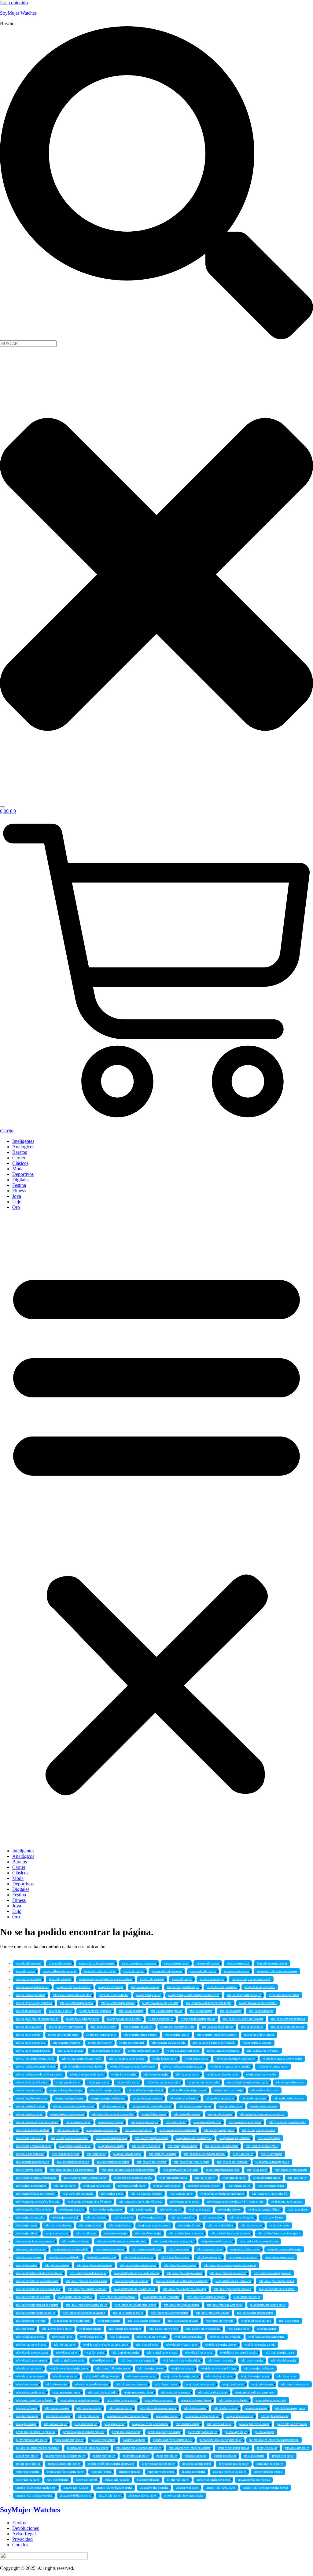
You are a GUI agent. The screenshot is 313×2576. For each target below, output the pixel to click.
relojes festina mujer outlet (203, 2082)
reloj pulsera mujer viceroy (204, 2186)
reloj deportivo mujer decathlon (181, 2361)
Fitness (19, 1191)
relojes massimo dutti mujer (183, 2051)
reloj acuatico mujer (187, 2424)
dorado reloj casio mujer (197, 2464)
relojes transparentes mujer (183, 1987)
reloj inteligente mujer (247, 2297)
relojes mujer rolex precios (218, 2027)
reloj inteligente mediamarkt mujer (86, 2305)
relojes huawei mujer (124, 2075)
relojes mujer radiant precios (288, 2027)
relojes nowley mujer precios (288, 2019)
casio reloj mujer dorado (268, 2472)
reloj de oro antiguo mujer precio (69, 2369)
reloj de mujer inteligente (259, 2369)
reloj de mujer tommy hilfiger (219, 2369)
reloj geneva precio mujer (57, 2329)
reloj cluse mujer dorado (255, 2376)
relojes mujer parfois (28, 2035)
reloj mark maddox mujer (31, 2249)
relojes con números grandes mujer (74, 2106)
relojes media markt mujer (144, 2051)
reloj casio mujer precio (66, 2392)
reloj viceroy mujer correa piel (194, 2138)
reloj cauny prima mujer (295, 2384)
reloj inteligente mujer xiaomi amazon (137, 2273)
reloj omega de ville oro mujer (34, 2210)
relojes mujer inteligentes (259, 2035)
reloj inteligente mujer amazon (118, 2297)
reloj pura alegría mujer (132, 2186)
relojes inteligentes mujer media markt (133, 2067)
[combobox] (28, 344)
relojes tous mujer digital (114, 1995)
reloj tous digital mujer (162, 2154)
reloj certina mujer (262, 2384)
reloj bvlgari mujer (195, 2408)
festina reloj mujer (283, 2456)
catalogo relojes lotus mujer (229, 2472)
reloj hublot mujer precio (31, 2321)
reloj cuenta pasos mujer (141, 2376)
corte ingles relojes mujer (234, 2464)
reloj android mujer (55, 2424)
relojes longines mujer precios (127, 2059)
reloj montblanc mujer (148, 2233)
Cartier (19, 1158)
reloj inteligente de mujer (128, 2313)
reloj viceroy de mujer (111, 2146)
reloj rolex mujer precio (173, 2178)
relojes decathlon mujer (265, 2090)
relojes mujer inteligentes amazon (217, 2035)
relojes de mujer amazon (220, 2098)
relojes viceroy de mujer (145, 1987)
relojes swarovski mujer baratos (258, 2003)
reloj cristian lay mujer (219, 2376)
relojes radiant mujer (261, 2011)
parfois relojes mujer (103, 2440)
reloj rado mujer (297, 2178)
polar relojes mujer (236, 2432)
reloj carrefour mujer (89, 2408)
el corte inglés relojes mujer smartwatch (111, 2464)
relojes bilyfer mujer (220, 2114)
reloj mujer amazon (57, 2233)
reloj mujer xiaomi (199, 2210)
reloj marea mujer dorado (146, 2249)
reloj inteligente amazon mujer (255, 2313)
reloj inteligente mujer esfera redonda (38, 2289)
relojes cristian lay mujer (31, 2106)
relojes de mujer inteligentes (108, 2098)
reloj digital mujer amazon (32, 2361)
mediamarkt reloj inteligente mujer (88, 2448)
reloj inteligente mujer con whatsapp (184, 2289)
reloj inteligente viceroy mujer (138, 2265)
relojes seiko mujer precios (95, 2011)
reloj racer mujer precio (97, 2186)
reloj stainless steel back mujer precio (72, 2170)
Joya (17, 1196)
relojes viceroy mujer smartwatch (251, 1979)
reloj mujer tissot (298, 2210)
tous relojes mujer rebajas (272, 1963)
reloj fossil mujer (62, 2337)
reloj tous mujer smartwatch (221, 2146)
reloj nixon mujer (170, 2210)
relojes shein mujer (60, 2011)
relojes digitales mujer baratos (189, 2090)
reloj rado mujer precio (267, 2178)
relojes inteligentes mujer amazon (183, 2067)
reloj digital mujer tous (199, 2353)
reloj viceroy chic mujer (146, 2146)
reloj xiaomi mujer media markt (287, 2122)
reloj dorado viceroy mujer (182, 2345)
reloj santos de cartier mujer (291, 2170)
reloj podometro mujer (271, 2186)
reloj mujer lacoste (272, 2218)
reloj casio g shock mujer (213, 2392)
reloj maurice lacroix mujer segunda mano (122, 2241)
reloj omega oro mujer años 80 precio (38, 2202)
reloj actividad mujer (219, 2424)
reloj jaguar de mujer (57, 2265)
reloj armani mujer (167, 2416)
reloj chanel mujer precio (200, 2384)
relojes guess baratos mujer (223, 2075)
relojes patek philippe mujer (83, 2019)
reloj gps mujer (25, 2329)
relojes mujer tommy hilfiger (177, 2027)
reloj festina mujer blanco (31, 2345)
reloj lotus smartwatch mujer (284, 2249)
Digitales (21, 1180)
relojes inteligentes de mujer (87, 2075)
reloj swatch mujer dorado (232, 2162)
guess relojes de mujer (136, 2456)
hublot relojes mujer (297, 2448)
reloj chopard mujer (166, 2384)
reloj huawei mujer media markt (72, 2321)
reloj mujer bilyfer (27, 2233)
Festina (19, 1185)
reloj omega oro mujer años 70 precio (89, 2202)
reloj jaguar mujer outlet (280, 2257)
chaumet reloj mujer (193, 2472)
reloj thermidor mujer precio (33, 2162)
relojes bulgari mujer (154, 2114)
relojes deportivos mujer (229, 2090)
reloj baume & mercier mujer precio (128, 2416)
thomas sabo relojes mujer (167, 1971)
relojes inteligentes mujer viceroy (83, 2067)
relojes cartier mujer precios (195, 2106)
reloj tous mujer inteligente (262, 2146)
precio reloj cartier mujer (202, 2432)
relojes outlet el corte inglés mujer (243, 2019)
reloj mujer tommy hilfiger (264, 2210)
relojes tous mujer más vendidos (72, 1995)
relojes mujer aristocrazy (257, 2043)
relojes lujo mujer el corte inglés (35, 2059)
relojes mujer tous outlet (138, 2027)
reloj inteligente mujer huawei (233, 2281)
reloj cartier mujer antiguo (271, 2400)
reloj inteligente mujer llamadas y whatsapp (182, 2281)
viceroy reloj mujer (208, 1963)
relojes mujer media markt (63, 2035)
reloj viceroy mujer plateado (259, 2130)
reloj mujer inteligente (58, 2226)
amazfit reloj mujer (110, 2496)
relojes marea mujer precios (223, 2051)
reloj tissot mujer (243, 2154)
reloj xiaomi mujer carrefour (33, 2130)
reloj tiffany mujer (271, 2154)
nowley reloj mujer (134, 2440)
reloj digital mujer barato (279, 2353)
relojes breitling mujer (187, 2114)
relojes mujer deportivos (31, 2043)
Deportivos (23, 1174)
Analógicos (23, 1147)
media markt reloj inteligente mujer (189, 2448)
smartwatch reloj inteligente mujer (277, 1971)
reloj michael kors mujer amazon (35, 2241)
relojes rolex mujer (201, 2011)
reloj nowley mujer (141, 2210)
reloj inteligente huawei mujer (225, 2305)
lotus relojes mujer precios (234, 2448)
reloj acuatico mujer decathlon (150, 2424)
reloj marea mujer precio (110, 2249)
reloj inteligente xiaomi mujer (95, 2265)
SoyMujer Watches (18, 13)
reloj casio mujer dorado (102, 2392)
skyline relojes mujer (29, 1979)
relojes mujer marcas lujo (101, 2035)
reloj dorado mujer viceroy (221, 2345)
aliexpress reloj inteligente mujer (184, 2496)
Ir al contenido (14, 3)
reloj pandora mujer (181, 2194)
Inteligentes (23, 1141)
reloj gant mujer (267, 2329)
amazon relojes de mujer (154, 2488)
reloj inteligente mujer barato (33, 2297)
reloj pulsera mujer (239, 2186)
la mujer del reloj (267, 2448)
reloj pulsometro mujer (167, 2186)
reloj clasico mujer (27, 2384)
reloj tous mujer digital (65, 2154)
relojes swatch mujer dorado (76, 2003)
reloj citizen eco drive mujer (92, 2384)
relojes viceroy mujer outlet (32, 1987)
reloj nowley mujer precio (107, 2210)
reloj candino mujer (120, 2408)
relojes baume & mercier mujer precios (262, 2114)
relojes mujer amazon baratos (33, 2051)
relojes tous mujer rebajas (222, 1987)
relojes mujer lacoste (177, 2035)
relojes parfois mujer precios (124, 2019)
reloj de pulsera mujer (29, 2369)
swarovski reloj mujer (203, 1971)
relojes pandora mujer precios (198, 2019)
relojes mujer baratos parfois (169, 2043)
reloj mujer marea (212, 2218)
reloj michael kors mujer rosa (186, 2233)
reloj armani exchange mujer (202, 2416)
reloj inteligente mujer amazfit (161, 2297)
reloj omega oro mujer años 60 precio (141, 2202)
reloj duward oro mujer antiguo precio (106, 2345)
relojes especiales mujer (290, 2082)
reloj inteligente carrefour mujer (169, 2313)
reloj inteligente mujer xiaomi (184, 2273)
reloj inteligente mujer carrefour (233, 2289)
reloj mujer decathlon (220, 2226)
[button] (156, 1529)
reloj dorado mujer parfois (260, 2345)
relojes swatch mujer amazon (118, 2003)
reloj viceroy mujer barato (235, 2138)
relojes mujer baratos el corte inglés (214, 2043)
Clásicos (20, 1163)
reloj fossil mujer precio (30, 2337)
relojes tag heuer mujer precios (34, 2003)
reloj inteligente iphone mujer (181, 2305)
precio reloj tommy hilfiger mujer (36, 2432)
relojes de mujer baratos (184, 2098)
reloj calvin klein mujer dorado (158, 2408)
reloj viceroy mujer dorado (111, 2138)
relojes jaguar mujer (196, 2059)
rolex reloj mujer (182, 1979)
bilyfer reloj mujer (178, 2480)
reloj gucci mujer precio (220, 2321)
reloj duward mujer (147, 2345)
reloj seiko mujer (257, 2170)
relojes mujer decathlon (67, 2043)
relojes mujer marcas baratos (140, 2035)
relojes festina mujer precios (163, 2082)
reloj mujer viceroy (229, 2210)
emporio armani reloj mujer (64, 2464)
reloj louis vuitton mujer (245, 2249)
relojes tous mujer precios (260, 1987)
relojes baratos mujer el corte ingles (37, 2122)
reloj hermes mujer (109, 2321)
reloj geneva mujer (90, 2329)
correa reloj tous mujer (270, 2464)
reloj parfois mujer (112, 2194)
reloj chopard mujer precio (131, 2384)
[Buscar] (2, 807)
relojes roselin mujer (131, 2011)
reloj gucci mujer (289, 2321)
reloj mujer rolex (123, 2218)
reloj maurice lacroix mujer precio (174, 2241)
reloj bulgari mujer (27, 2416)
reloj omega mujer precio (185, 2202)
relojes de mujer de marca (147, 2098)
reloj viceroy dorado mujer (75, 2146)
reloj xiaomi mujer (68, 2130)
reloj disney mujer (67, 2353)
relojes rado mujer (231, 2011)
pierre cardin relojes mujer (31, 2440)
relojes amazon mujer (78, 2122)
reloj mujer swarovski (65, 2218)
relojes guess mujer (187, 2075)
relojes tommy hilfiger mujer (244, 1995)
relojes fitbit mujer (128, 2082)
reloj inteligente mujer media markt (87, 2281)
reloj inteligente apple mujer (213, 2313)
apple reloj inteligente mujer (213, 2480)
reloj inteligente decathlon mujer (35, 2313)
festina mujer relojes (28, 2464)
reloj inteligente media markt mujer (135, 2305)
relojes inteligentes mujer (273, 2067)
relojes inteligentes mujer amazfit (230, 2067)
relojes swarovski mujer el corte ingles (209, 2003)
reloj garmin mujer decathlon (203, 2329)
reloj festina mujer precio (152, 2337)
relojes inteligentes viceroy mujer (282, 2059)
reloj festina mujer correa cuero (267, 2337)
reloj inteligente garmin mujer (268, 2305)
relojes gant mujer (98, 2082)
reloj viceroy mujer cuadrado (152, 2138)
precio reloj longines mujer (164, 2432)
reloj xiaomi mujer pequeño (245, 2122)
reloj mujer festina (120, 2226)
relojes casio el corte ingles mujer (151, 2106)
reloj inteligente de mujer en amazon (84, 2313)
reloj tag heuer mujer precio (73, 2162)
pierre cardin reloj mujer (69, 2440)
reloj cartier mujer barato (233, 2400)
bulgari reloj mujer (148, 2480)
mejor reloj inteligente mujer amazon (38, 2448)
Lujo (17, 1202)
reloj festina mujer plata (188, 2337)
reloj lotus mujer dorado (102, 2257)
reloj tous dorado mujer (127, 2154)
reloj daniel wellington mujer (102, 2376)
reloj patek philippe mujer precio (35, 2194)
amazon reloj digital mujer (75, 2496)
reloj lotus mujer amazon (138, 2257)
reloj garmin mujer (239, 2329)
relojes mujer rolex (252, 2027)
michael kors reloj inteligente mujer (221, 2440)
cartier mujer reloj (87, 2480)
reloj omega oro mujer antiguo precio (222, 2194)
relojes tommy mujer (148, 1995)
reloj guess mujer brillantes (144, 2321)
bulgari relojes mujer (117, 2480)
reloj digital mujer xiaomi (162, 2353)
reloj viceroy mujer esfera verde (69, 2138)
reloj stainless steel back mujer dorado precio (128, 2170)
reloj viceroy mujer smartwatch (178, 2130)
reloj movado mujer (116, 2233)
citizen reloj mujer (130, 2472)
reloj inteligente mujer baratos (277, 2289)
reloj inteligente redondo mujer (88, 2273)
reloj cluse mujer (287, 2376)
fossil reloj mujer (254, 2456)
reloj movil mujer (86, 2233)
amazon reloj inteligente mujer (34, 2496)
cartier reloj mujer (58, 2480)
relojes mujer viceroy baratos (66, 2027)
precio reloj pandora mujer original (84, 2432)
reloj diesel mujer (103, 2361)
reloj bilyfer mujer (89, 2416)
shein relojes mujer (60, 1979)
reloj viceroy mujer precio (219, 2130)
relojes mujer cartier (100, 2043)
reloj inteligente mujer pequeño (272, 2273)
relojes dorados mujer (29, 2090)
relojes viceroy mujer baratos (74, 1987)
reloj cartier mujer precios (122, 2400)
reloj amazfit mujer (86, 2424)
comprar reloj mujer (28, 2472)
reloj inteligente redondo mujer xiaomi (39, 2273)
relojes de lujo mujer (254, 2098)
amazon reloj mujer (187, 2488)
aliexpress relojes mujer (143, 2496)
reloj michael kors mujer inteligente (279, 2233)
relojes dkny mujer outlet (105, 2090)
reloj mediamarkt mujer (76, 2241)
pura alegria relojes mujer (254, 2424)
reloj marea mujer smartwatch (71, 2249)
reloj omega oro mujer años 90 (270, 2194)
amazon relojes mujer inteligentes (36, 2488)
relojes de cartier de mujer (289, 2098)
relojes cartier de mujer (264, 2106)
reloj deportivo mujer (220, 2361)
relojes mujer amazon (70, 2051)
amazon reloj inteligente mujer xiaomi (266, 2488)
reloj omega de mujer (72, 2210)
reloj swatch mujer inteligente (191, 2162)
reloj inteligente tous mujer (180, 2265)
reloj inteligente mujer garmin (276, 2281)
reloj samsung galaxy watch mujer (36, 2178)
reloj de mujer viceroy (151, 2369)
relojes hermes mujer (156, 2075)
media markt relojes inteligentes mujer (138, 2448)
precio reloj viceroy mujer (292, 2424)
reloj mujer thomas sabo (30, 2218)
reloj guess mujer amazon (183, 2321)
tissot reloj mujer (134, 1971)
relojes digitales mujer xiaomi (145, 2090)
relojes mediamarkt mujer (106, 2051)
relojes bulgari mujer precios (67, 2114)
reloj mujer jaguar (27, 2226)
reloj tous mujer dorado (30, 2154)
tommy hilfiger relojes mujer (60, 1971)
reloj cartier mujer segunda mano (80, 2400)
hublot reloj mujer (27, 2456)
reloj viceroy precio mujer (102, 2130)
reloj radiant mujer (65, 2186)
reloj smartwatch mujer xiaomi (180, 2170)
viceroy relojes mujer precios (139, 1963)
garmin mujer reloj (225, 2456)
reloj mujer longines (242, 2218)
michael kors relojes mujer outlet (172, 2440)
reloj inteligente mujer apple (75, 2297)
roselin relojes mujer (152, 1979)
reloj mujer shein (96, 2218)
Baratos (20, 1152)
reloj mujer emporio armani (154, 2226)
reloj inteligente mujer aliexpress (206, 2297)
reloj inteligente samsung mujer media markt (230, 2265)
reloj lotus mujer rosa (29, 2257)
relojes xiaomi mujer (212, 1979)
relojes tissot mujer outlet (284, 1995)
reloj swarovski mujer (29, 2170)
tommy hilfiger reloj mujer (100, 1971)
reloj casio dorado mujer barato (34, 2400)
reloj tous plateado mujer (182, 2146)
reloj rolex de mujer (234, 2178)
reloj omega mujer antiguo (287, 2202)
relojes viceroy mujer (111, 1987)
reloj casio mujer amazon (176, 2392)
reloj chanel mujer (233, 2384)
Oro (16, 1207)
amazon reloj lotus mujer (221, 2488)
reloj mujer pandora (182, 2218)
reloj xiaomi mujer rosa (207, 2122)
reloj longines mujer (209, 2257)
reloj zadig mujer (176, 2122)
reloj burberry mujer (226, 2408)
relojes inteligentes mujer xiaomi (36, 2067)
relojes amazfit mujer (111, 2122)
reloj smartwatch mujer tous (223, 2170)
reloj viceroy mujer (269, 2138)
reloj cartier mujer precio (159, 2400)
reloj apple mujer (26, 2424)
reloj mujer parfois (152, 2218)
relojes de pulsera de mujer (32, 2098)
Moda (18, 1169)
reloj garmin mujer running (125, 2329)
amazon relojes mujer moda (254, 2480)
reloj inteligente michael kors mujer (37, 2305)
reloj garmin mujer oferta (163, 2329)
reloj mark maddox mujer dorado (259, 2241)
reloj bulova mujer (256, 2408)
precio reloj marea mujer (126, 2432)
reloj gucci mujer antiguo (256, 2321)
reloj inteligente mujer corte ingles (135, 2289)
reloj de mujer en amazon (31, 2376)
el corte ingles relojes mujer (158, 2464)
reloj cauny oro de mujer (30, 2392)
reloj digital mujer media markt (239, 2353)
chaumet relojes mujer (161, 2472)
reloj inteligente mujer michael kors (37, 2281)
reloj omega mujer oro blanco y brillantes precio (235, 2202)
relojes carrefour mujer (29, 2114)
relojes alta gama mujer (144, 2122)
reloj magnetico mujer (210, 2249)
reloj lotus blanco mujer (175, 2257)
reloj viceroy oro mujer (138, 2130)
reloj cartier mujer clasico (196, 2400)
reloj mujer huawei (90, 2226)
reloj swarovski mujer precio (272, 2162)
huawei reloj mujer (104, 2456)
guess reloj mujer (167, 2456)
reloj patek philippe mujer (78, 2194)
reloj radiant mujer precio (31, 2186)
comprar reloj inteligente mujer (65, 2472)
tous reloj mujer (26, 1971)
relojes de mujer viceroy (69, 2098)
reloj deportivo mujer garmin (138, 2361)
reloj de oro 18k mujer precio (113, 2369)
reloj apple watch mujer (274, 2416)
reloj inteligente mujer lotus (132, 2281)
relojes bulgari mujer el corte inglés (113, 2114)
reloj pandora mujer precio (146, 2194)
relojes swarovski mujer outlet (160, 2003)
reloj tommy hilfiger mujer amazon (204, 2154)
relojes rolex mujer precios (167, 2011)
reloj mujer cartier (251, 2226)
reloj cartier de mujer (57, 2408)
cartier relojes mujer (28, 2480)
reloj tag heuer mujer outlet (113, 2162)
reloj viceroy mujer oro (30, 2138)
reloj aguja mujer (114, 2424)
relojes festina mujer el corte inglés (248, 2082)
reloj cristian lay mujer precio (181, 2376)
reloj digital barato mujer (70, 2361)
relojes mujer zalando (29, 2027)
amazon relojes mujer (76, 2488)
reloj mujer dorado (189, 2226)
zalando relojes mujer (29, 1963)
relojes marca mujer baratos (263, 2051)
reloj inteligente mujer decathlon (87, 2289)
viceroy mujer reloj (238, 1963)
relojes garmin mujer (68, 2082)
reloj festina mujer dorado (225, 2337)
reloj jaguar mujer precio (243, 2257)
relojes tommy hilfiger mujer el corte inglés (194, 1995)
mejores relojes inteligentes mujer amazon (274, 2440)
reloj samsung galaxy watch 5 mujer (85, 2178)
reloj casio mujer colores (139, 2392)
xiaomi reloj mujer (60, 1963)
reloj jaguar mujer (27, 2265)
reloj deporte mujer (252, 2361)
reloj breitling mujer (58, 2416)
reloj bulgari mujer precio (290, 2408)
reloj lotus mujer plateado (64, 2257)
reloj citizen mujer (57, 2384)
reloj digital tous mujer (125, 2353)
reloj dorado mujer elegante (32, 2353)
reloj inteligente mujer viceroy (228, 2273)
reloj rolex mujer (205, 2178)
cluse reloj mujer (101, 2472)
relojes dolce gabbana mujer (66, 2090)
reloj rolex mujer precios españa (133, 2178)
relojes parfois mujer (161, 2019)
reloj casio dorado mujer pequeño (255, 2392)
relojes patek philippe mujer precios (37, 2019)
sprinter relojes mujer (236, 1971)
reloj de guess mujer (65, 2376)
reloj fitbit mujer (120, 2337)
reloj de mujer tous (182, 2369)
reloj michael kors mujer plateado (230, 2233)
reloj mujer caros (279, 2226)
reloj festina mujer (65, 2345)
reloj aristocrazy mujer (240, 2416)
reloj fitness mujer (91, 2337)
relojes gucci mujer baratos (32, 2082)
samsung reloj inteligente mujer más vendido (106, 1979)
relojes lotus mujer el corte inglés (82, 2059)
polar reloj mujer (264, 2432)
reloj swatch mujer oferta (151, 2162)
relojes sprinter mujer (29, 2011)
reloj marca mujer (179, 2249)
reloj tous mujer (96, 2154)
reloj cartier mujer (27, 2408)
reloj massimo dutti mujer (217, 2241)
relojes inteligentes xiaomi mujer (235, 2059)
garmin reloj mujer (195, 2456)
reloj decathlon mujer (284, 2361)
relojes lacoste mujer (165, 2059)
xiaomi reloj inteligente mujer (96, 1963)
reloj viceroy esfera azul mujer (34, 2146)
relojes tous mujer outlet (31, 1995)
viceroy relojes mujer (176, 1963)
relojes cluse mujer (113, 2106)
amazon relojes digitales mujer (114, 2488)
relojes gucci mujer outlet (261, 2075)
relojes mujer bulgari (132, 2043)
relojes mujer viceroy (103, 2027)
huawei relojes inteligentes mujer (65, 2456)
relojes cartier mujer (231, 2106)
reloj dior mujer (95, 2353)
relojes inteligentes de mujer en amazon (39, 2075)
